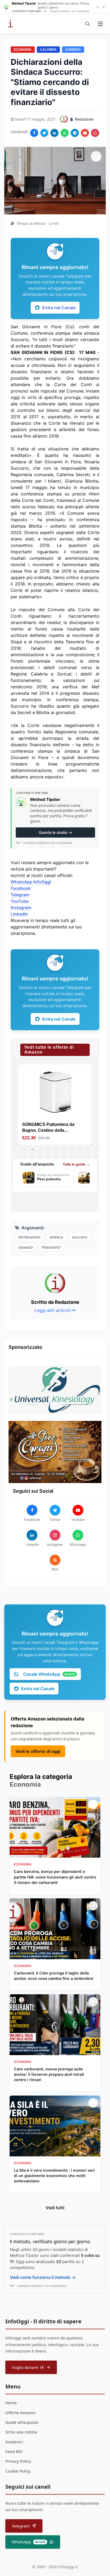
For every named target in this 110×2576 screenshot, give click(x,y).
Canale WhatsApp (49, 1674)
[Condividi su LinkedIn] (54, 133)
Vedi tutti (55, 2208)
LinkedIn (19, 914)
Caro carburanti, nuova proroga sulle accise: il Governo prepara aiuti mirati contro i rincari (49, 2074)
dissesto (26, 1247)
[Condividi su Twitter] (44, 133)
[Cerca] (88, 24)
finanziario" (52, 1247)
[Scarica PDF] (95, 133)
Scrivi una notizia (21, 2432)
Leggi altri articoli (52, 1310)
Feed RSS (14, 2451)
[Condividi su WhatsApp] (65, 133)
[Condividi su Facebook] (34, 133)
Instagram (21, 908)
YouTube (20, 901)
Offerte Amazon (20, 2413)
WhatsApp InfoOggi (31, 882)
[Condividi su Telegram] (75, 133)
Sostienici (14, 2442)
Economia (23, 49)
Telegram (20, 895)
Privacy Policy (18, 2461)
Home (11, 2403)
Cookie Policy (18, 2471)
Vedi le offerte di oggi (38, 1751)
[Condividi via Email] (85, 133)
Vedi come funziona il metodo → (43, 2277)
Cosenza (73, 49)
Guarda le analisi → (55, 832)
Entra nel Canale (59, 308)
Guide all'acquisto (22, 2422)
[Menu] (100, 24)
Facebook (21, 888)
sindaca (56, 1237)
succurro (80, 1237)
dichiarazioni (29, 1237)
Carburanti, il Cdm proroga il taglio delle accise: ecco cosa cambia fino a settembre (54, 1976)
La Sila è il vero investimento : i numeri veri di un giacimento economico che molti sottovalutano (54, 2176)
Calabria (48, 49)
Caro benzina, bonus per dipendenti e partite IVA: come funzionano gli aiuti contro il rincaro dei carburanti (55, 1877)
